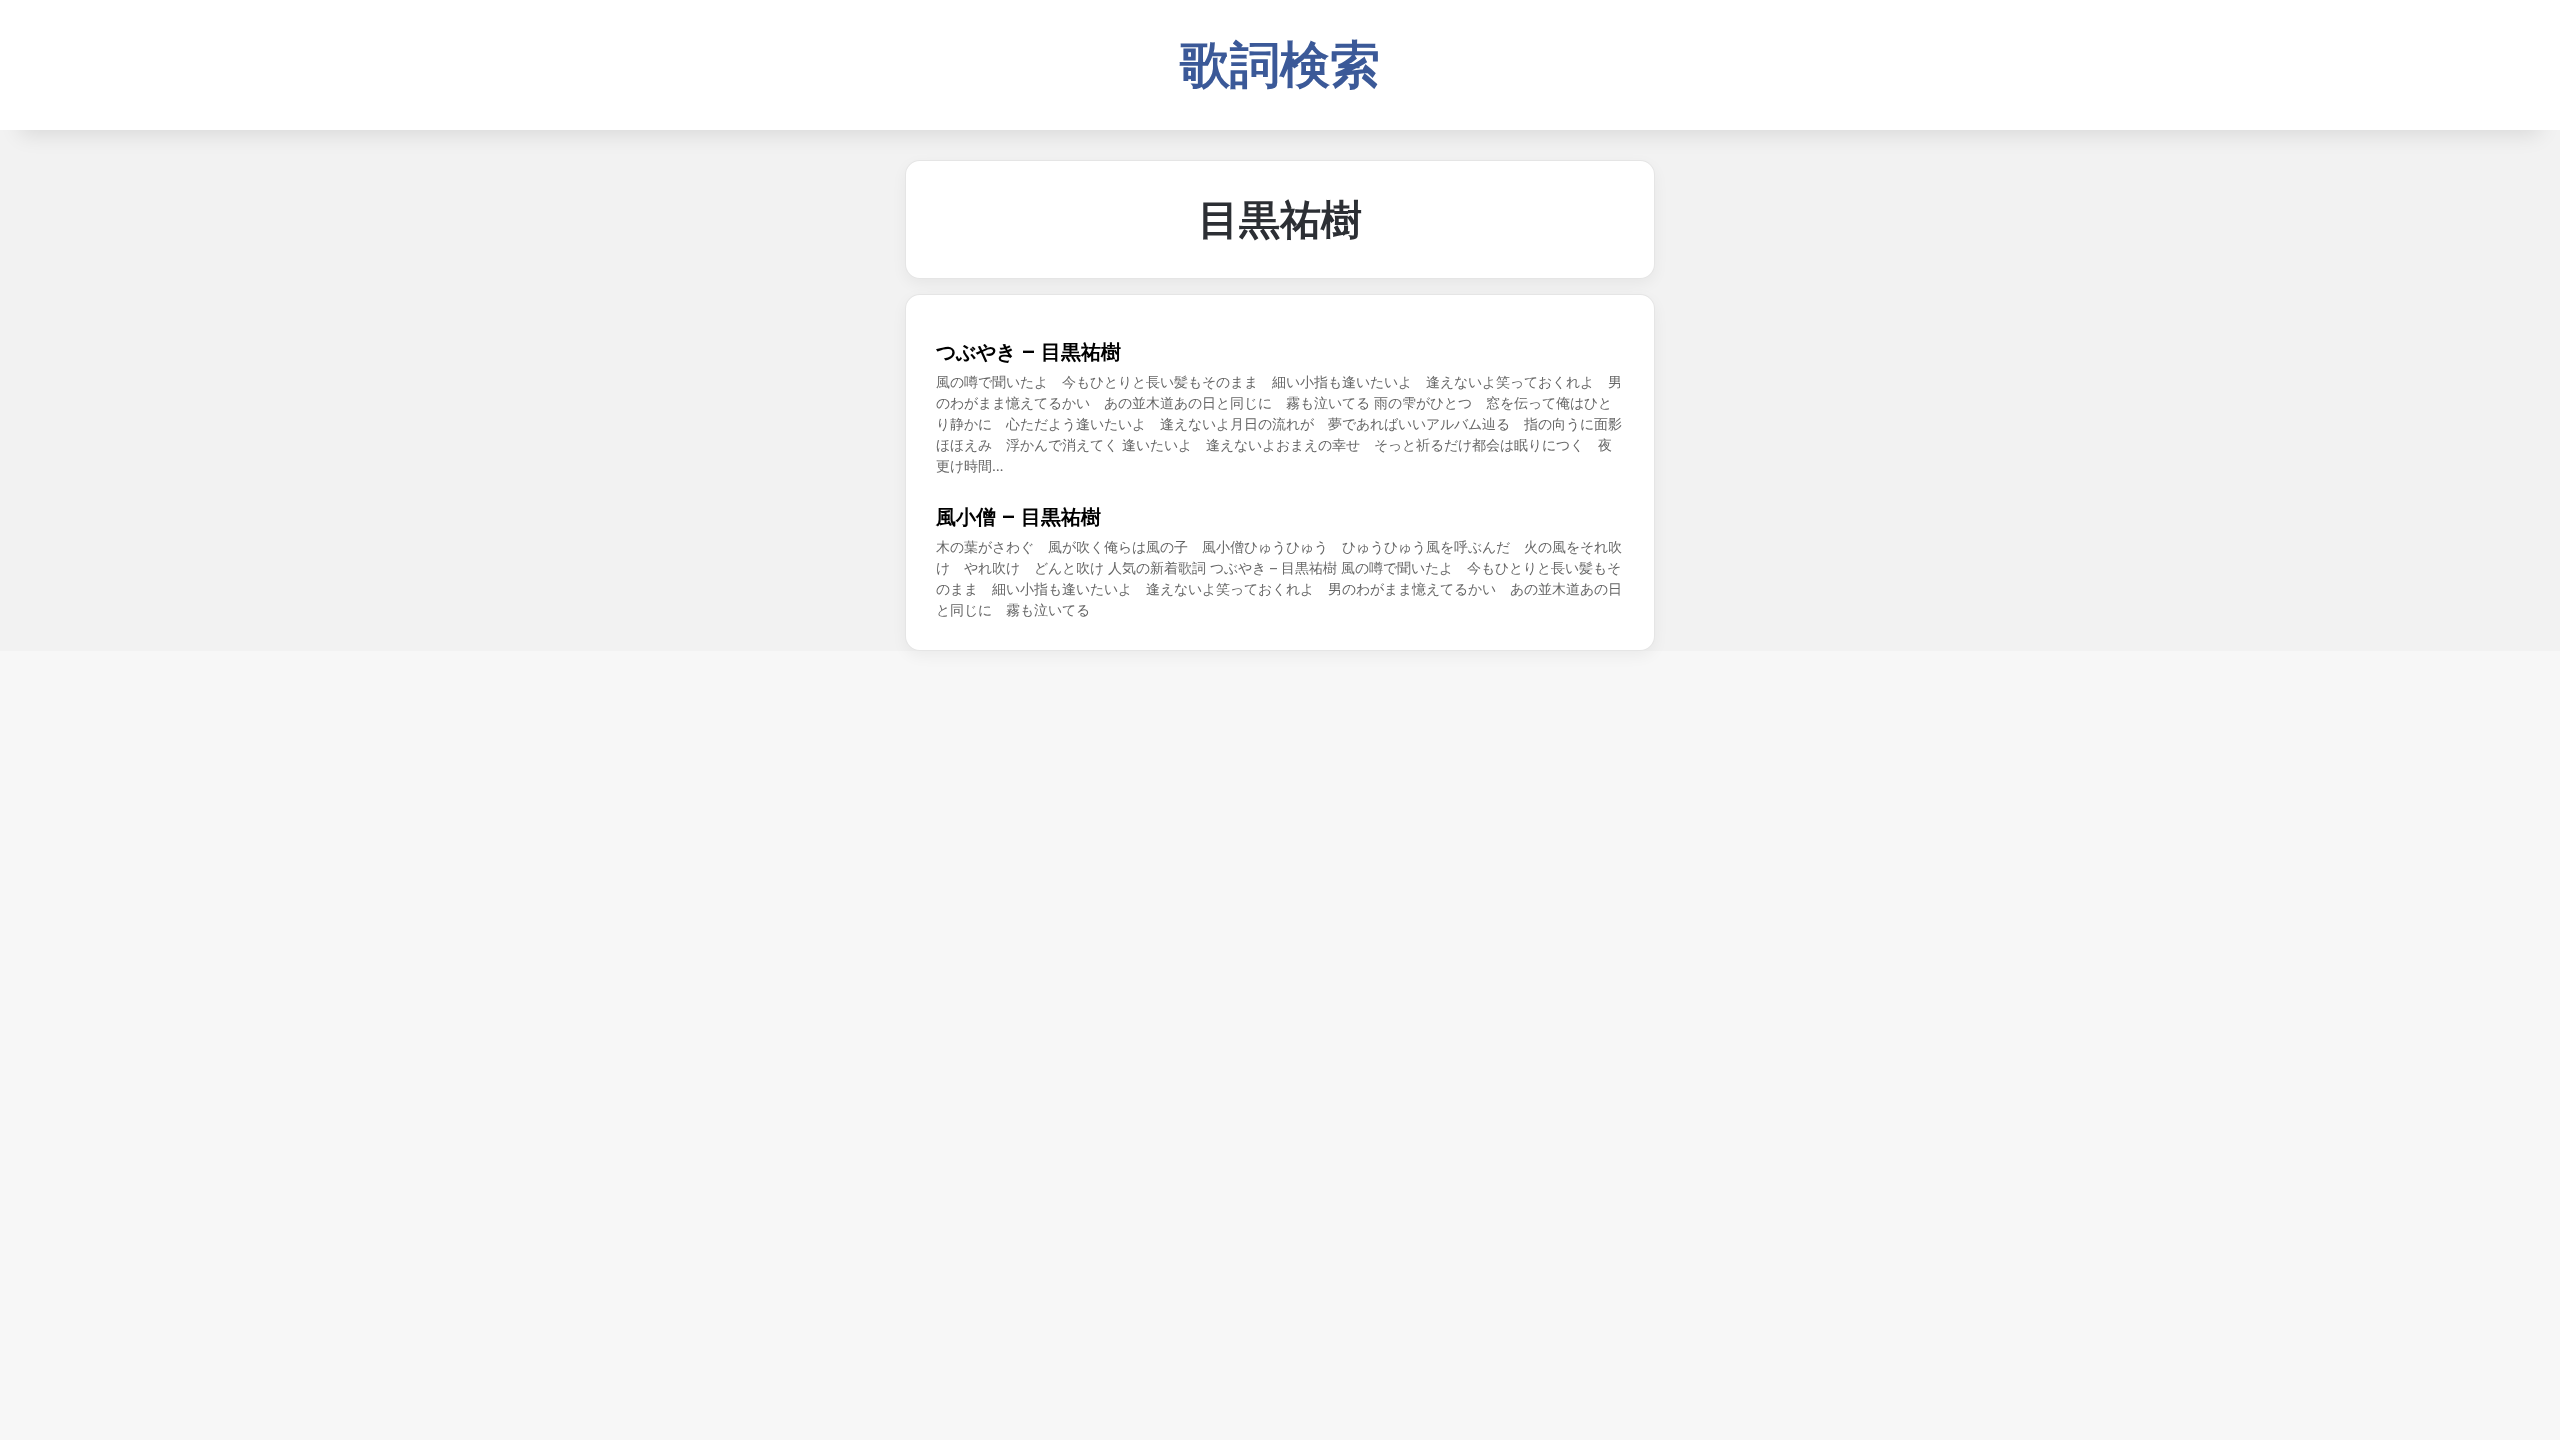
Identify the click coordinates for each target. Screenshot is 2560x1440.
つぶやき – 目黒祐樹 (1028, 352)
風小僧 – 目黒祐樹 (1018, 517)
